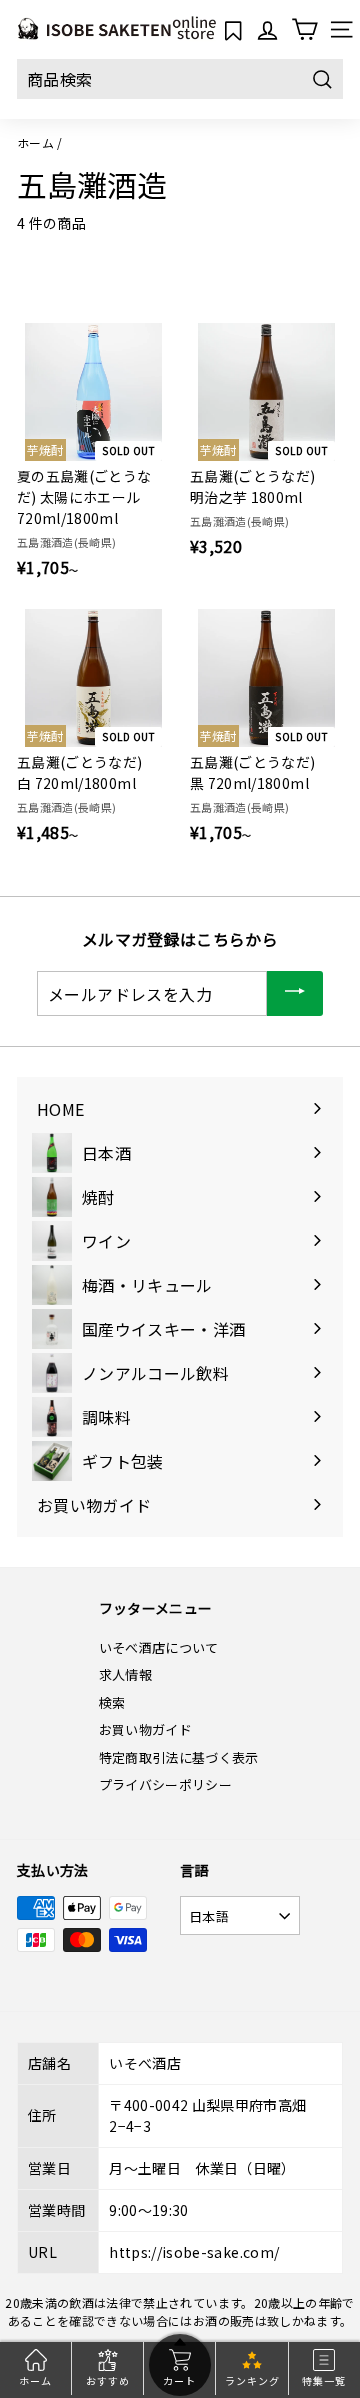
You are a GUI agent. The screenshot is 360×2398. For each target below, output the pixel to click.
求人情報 (125, 1674)
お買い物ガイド (145, 1729)
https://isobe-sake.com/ (194, 2252)
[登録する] (295, 993)
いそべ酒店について (159, 1647)
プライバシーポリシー (166, 1784)
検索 (112, 1702)
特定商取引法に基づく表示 (179, 1757)
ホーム (35, 142)
